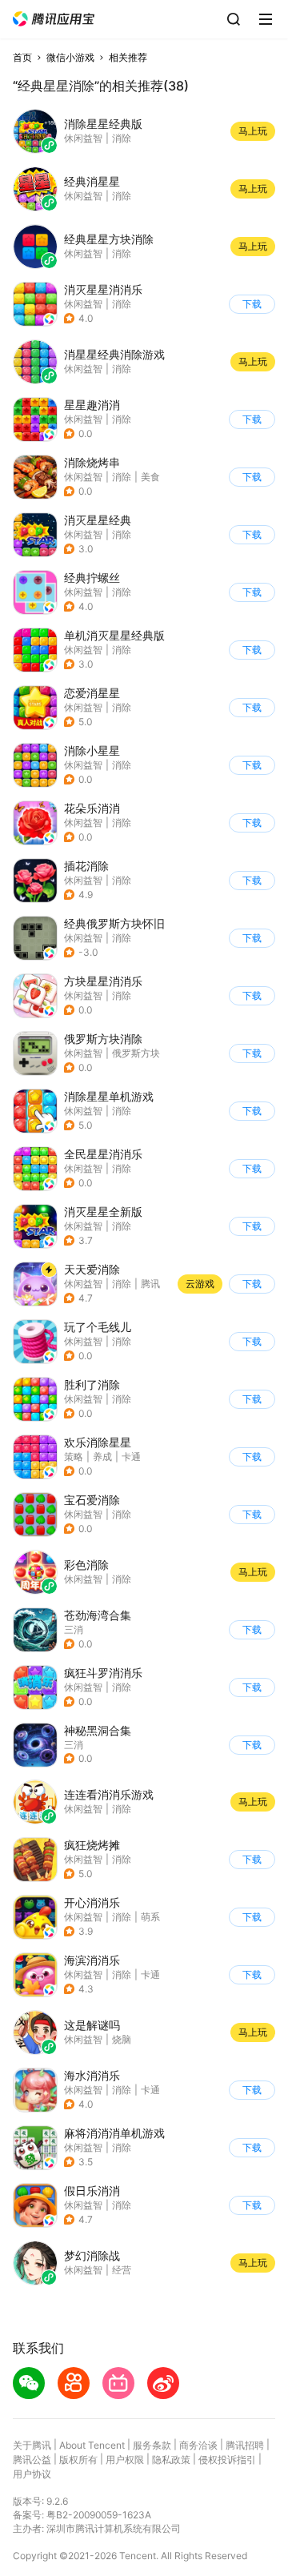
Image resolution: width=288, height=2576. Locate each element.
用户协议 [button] (32, 2474)
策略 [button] (74, 1457)
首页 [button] (22, 57)
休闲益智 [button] (83, 304)
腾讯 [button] (150, 1284)
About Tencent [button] (92, 2445)
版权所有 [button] (78, 2460)
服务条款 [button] (152, 2445)
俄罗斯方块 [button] (136, 1053)
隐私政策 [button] (171, 2460)
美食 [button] (150, 477)
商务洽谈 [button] (198, 2445)
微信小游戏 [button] (70, 57)
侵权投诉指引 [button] (227, 2460)
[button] (54, 19)
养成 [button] (102, 1457)
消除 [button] (122, 304)
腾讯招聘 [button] (245, 2445)
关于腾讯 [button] (32, 2445)
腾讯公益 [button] (32, 2460)
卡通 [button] (131, 1457)
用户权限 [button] (125, 2460)
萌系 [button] (150, 1917)
